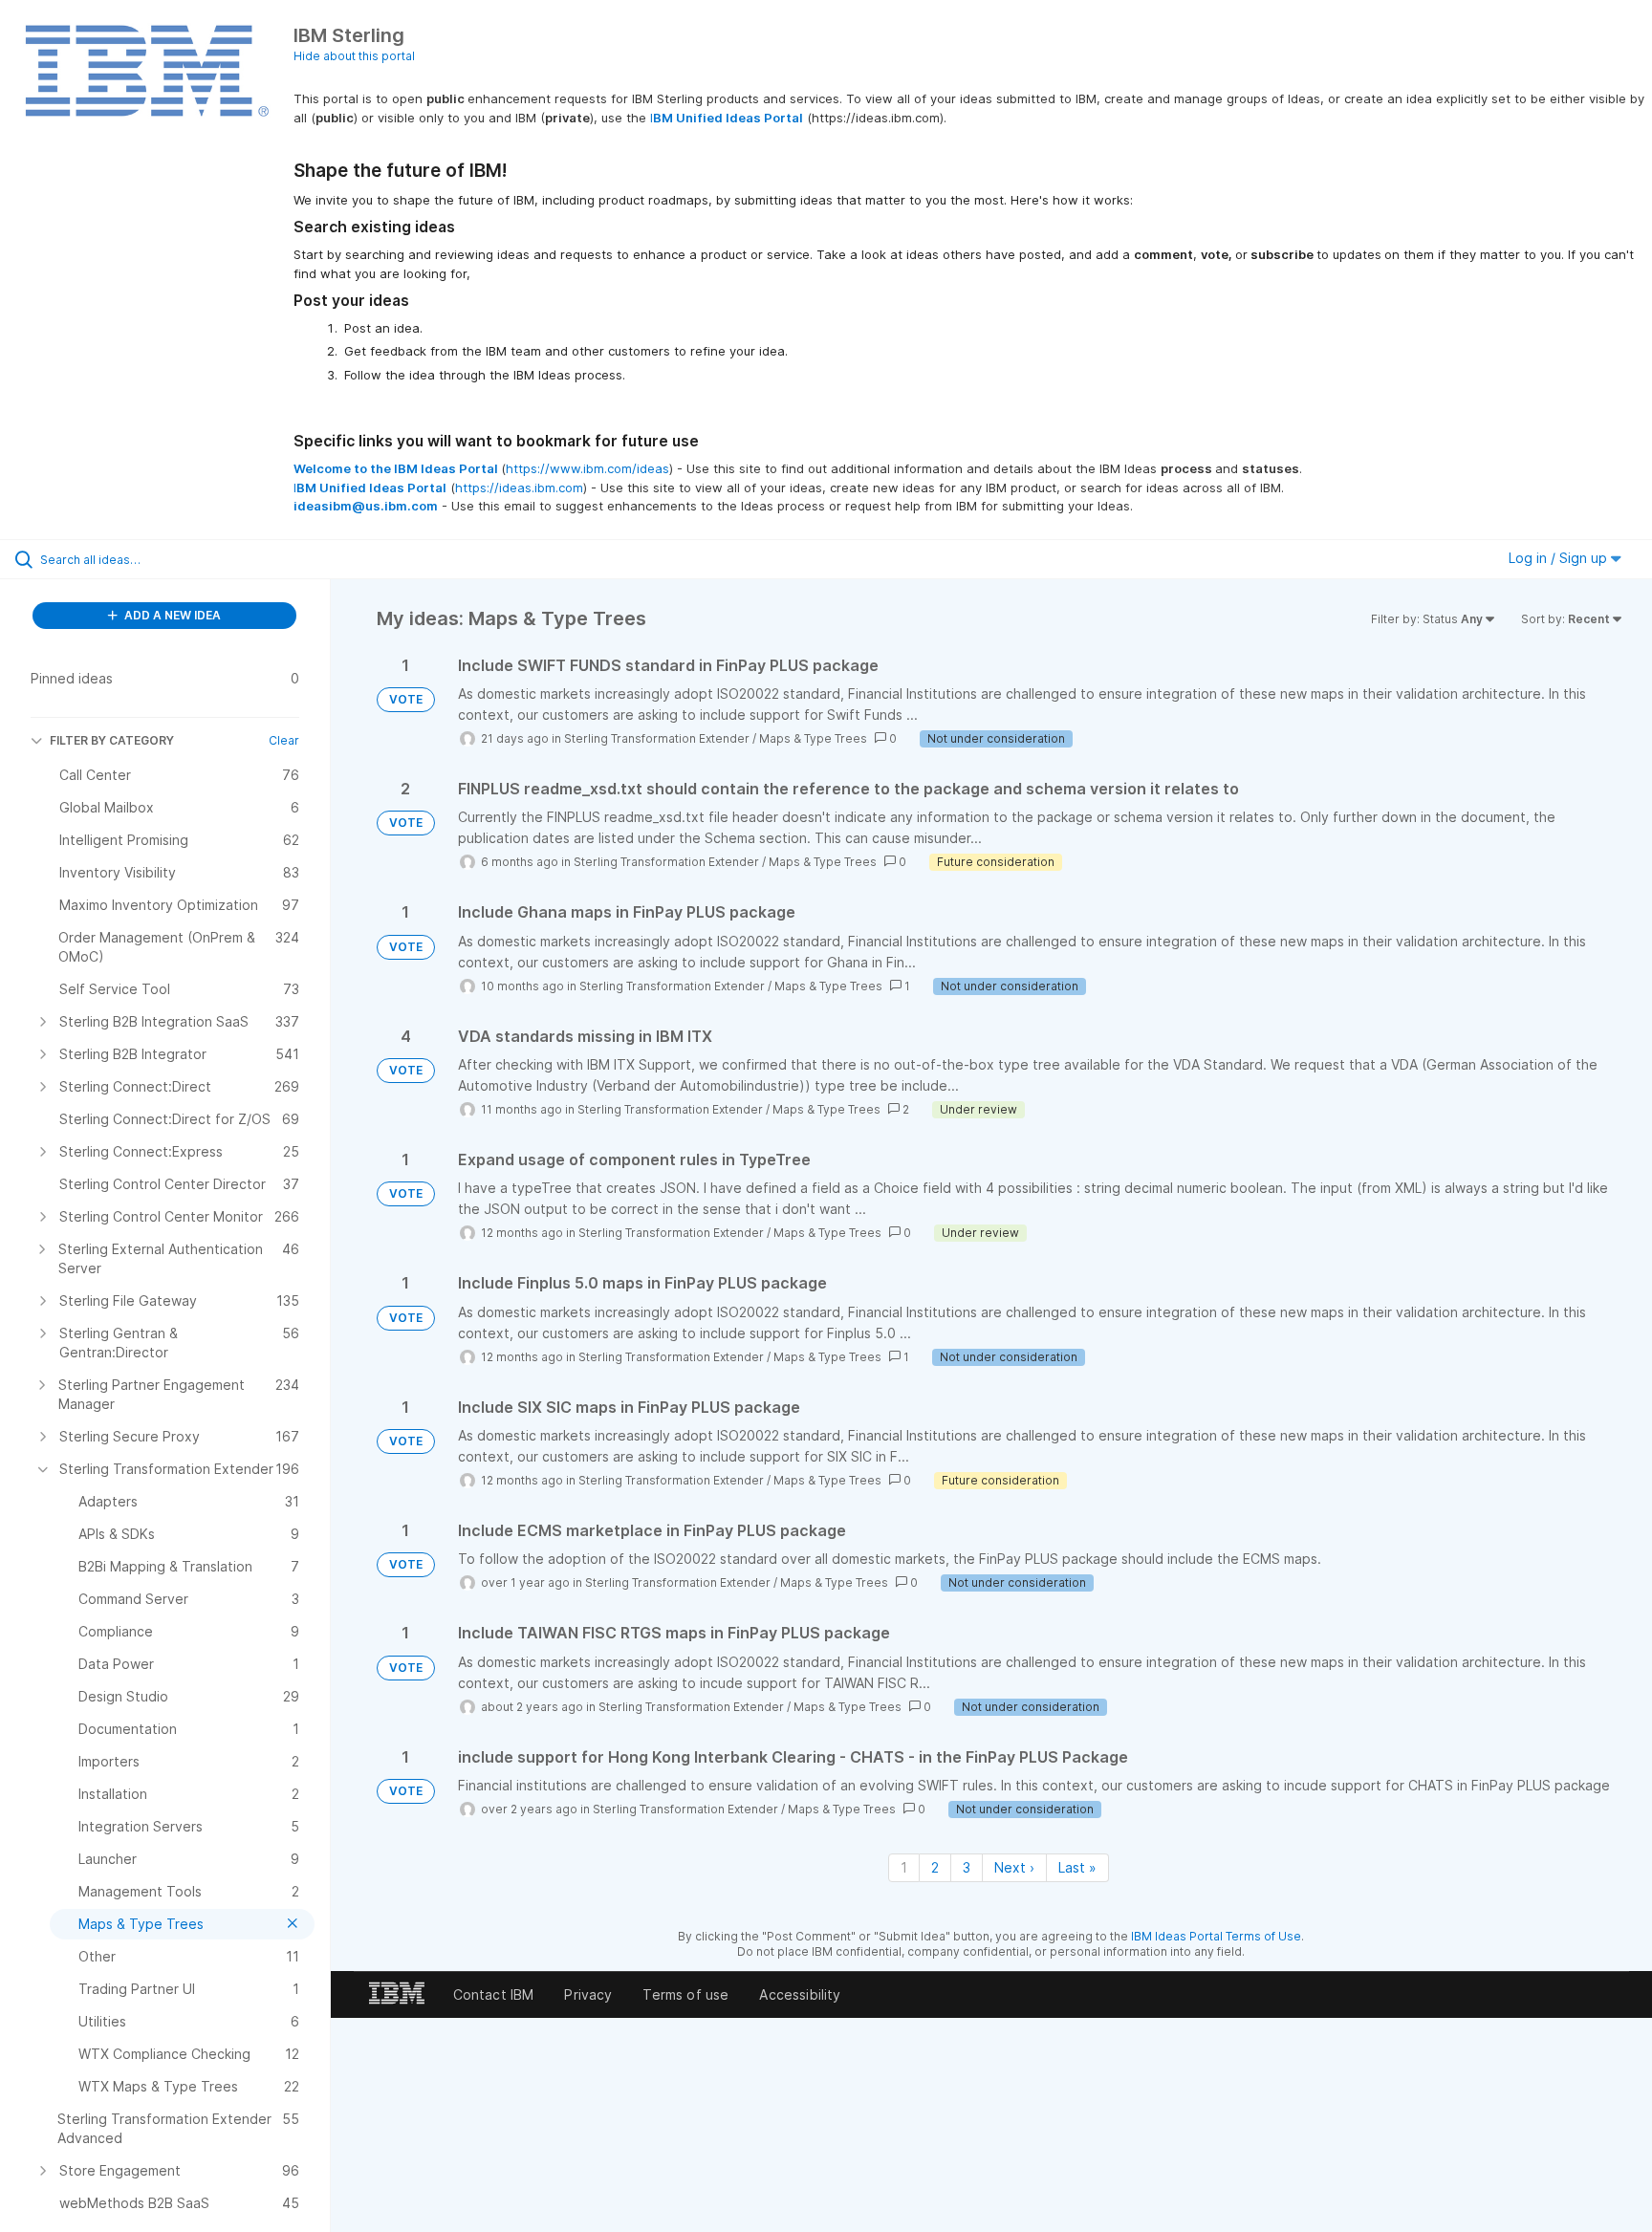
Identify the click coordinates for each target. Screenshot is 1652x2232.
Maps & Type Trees (813, 738)
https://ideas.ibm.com (519, 488)
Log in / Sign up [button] (1560, 558)
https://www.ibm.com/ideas (587, 468)
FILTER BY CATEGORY (112, 740)
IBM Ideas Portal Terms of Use (1216, 1936)
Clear (284, 740)
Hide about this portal (354, 56)
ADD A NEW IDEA (171, 615)
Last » (1077, 1867)
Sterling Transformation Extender (657, 738)
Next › (1014, 1867)
